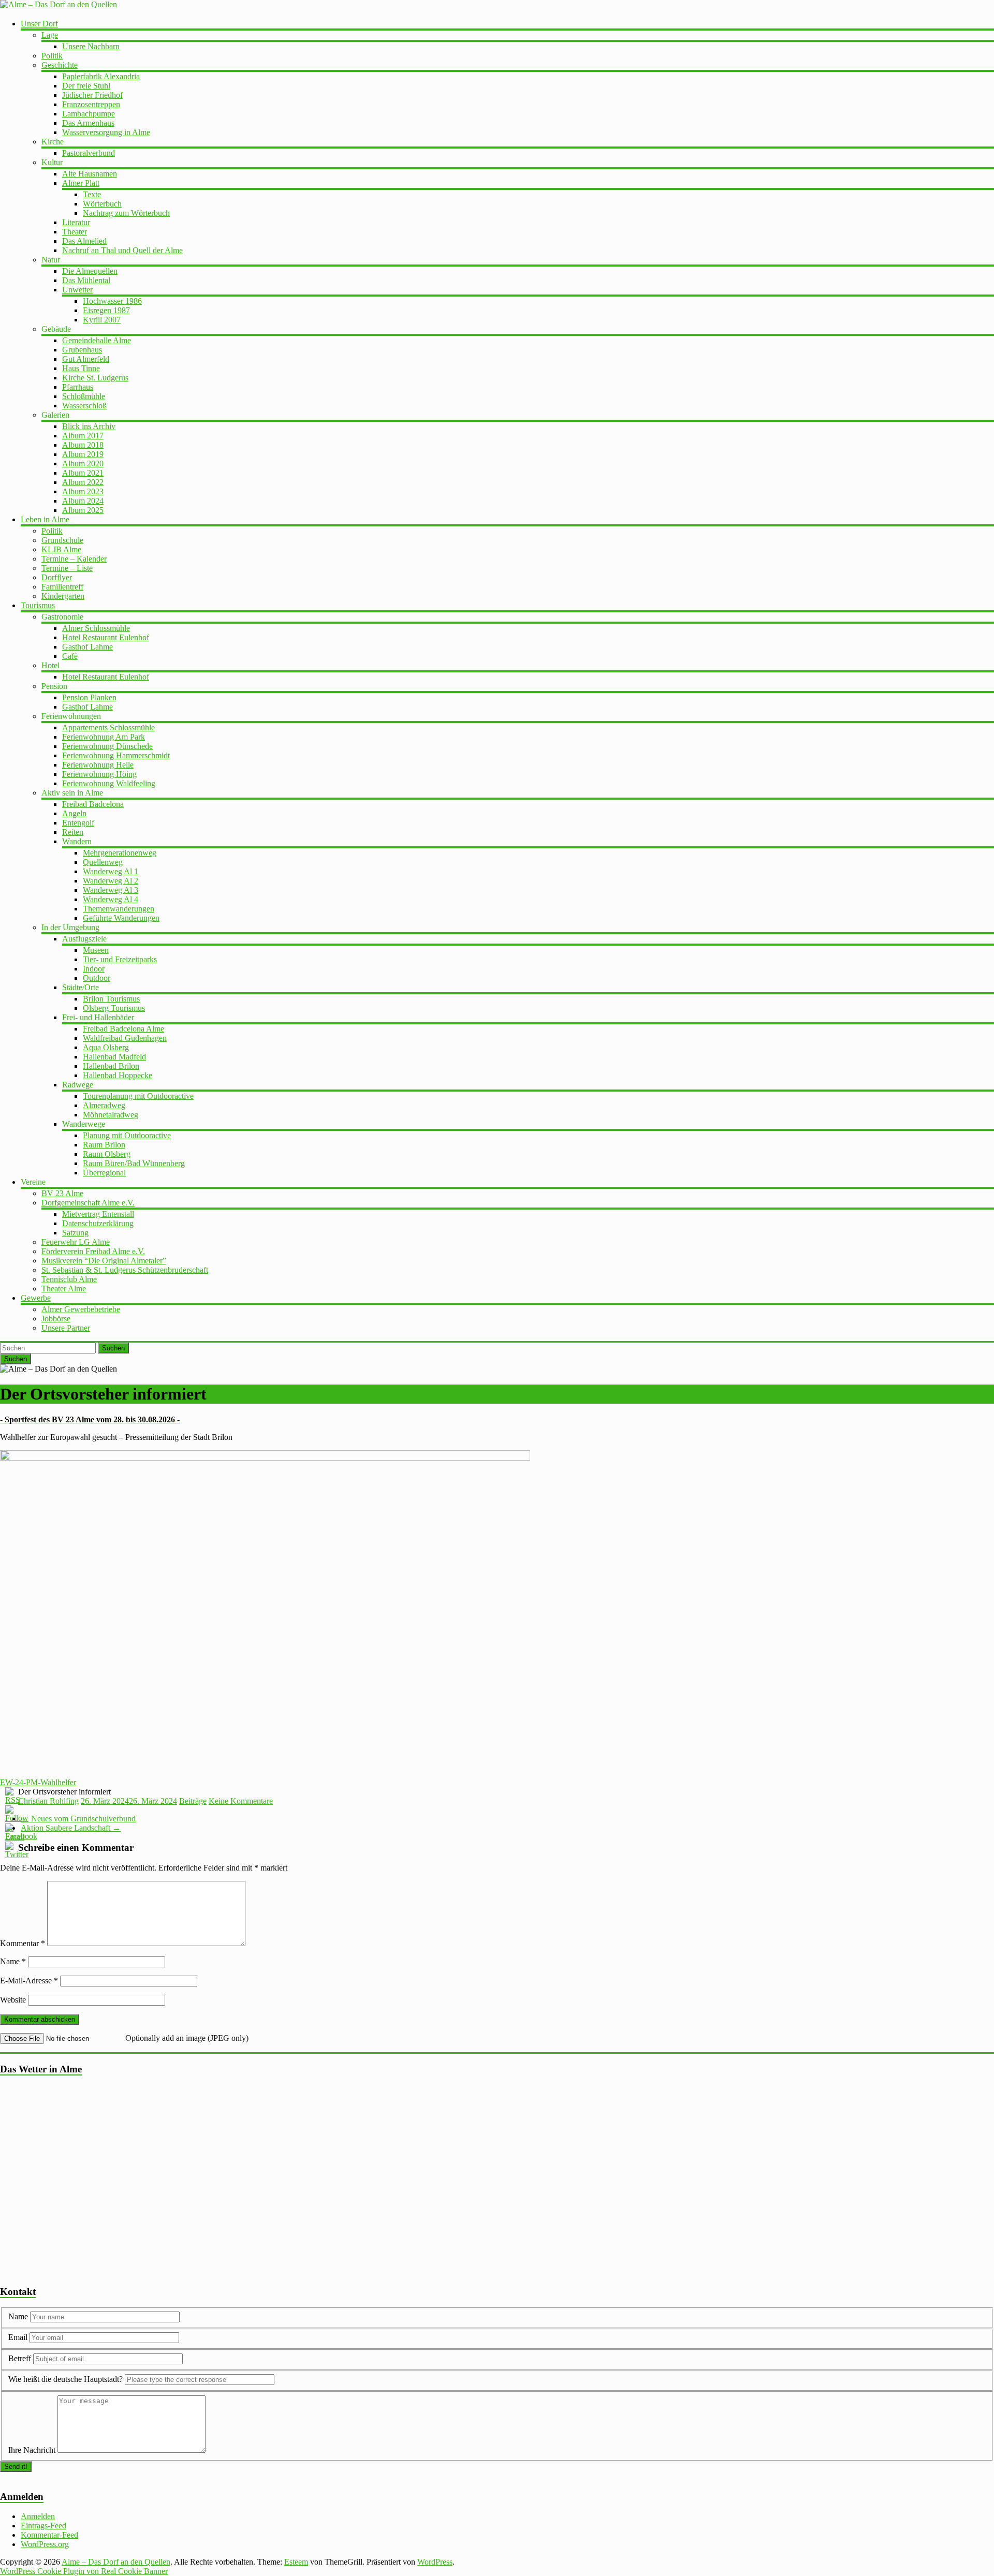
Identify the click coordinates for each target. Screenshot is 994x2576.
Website (13, 2000)
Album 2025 (83, 510)
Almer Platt (81, 183)
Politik (52, 56)
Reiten (73, 832)
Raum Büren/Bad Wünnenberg (134, 1163)
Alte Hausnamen (90, 174)
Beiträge (193, 1801)
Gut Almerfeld (86, 359)
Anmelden (38, 2516)
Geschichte (60, 65)
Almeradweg (104, 1105)
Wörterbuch (102, 204)
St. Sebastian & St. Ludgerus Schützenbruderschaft (125, 1270)
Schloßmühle (84, 396)
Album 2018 (83, 445)
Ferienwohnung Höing (99, 774)
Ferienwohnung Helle (98, 765)
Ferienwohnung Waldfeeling (109, 783)
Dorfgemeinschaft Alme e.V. (88, 1203)
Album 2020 (83, 463)
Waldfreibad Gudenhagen (125, 1038)
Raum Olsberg (107, 1154)
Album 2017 (83, 436)
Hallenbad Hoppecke (118, 1075)
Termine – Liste (67, 568)
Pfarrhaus (78, 387)
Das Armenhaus (88, 123)
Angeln (74, 813)
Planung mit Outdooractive (127, 1135)
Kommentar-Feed (49, 2535)
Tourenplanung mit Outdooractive (138, 1096)
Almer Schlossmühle (96, 628)
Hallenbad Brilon (111, 1066)
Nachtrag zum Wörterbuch (126, 213)
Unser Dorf (39, 24)
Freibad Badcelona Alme (123, 1029)
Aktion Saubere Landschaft (71, 1828)
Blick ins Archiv (89, 426)
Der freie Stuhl (86, 86)
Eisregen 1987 (106, 310)
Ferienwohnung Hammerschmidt (116, 755)
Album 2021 (83, 473)
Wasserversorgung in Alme (106, 132)
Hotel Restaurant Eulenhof (106, 637)
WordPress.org (45, 2544)
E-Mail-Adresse (29, 1981)
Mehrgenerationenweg (120, 853)
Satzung (75, 1233)
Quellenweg (103, 862)
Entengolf (78, 823)
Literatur (76, 222)
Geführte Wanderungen (121, 918)
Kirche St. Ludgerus (95, 378)
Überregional (104, 1173)
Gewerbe (36, 1298)
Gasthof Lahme (87, 647)
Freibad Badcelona (93, 804)
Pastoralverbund (89, 153)
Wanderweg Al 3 (111, 890)
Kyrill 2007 (102, 320)
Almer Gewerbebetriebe (81, 1309)
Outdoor (97, 978)
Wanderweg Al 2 (111, 881)
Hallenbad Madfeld (114, 1057)
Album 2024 (83, 501)
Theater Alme (64, 1289)
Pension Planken (89, 697)
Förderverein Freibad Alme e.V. (93, 1251)
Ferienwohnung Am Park (104, 737)
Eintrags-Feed (43, 2526)
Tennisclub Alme (69, 1279)
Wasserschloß (84, 406)
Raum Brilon (104, 1145)
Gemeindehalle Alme (97, 340)
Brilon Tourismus (111, 999)
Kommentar (23, 1943)
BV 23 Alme (62, 1193)
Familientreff (62, 587)
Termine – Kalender (74, 559)
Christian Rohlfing (48, 1801)
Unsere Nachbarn (91, 46)
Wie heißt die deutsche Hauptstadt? (65, 2379)
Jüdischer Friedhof (92, 95)
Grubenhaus (82, 350)
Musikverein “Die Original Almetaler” (104, 1261)
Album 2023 (83, 491)
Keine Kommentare (241, 1801)
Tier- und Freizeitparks (120, 959)
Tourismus (38, 605)
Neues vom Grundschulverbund (78, 1819)
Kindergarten (63, 596)
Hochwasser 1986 (112, 301)
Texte (92, 194)
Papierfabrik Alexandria (101, 76)
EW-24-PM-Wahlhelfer (38, 1782)
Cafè (70, 656)
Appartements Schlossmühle (108, 727)
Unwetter (77, 290)
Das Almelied (84, 241)
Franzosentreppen (91, 104)
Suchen (113, 1348)
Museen (96, 950)
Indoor (94, 969)
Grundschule (62, 540)
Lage (50, 35)
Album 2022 (83, 482)
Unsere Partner (66, 1328)
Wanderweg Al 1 (111, 871)
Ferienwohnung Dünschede (107, 746)
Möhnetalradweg (111, 1115)
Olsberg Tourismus (114, 1008)
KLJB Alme (61, 549)
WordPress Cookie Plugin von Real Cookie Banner (84, 2571)
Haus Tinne (81, 368)
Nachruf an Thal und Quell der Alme (122, 250)
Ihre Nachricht (32, 2450)
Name (13, 1961)
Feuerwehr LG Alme (76, 1242)
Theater (75, 232)
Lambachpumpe (89, 114)
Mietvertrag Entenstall (98, 1214)
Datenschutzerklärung (98, 1223)
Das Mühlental (86, 280)
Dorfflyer (57, 577)
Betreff (20, 2358)
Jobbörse (56, 1319)
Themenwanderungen (119, 909)
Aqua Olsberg (106, 1047)
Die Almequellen (90, 271)
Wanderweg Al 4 (111, 899)
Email (19, 2337)
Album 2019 (83, 454)
